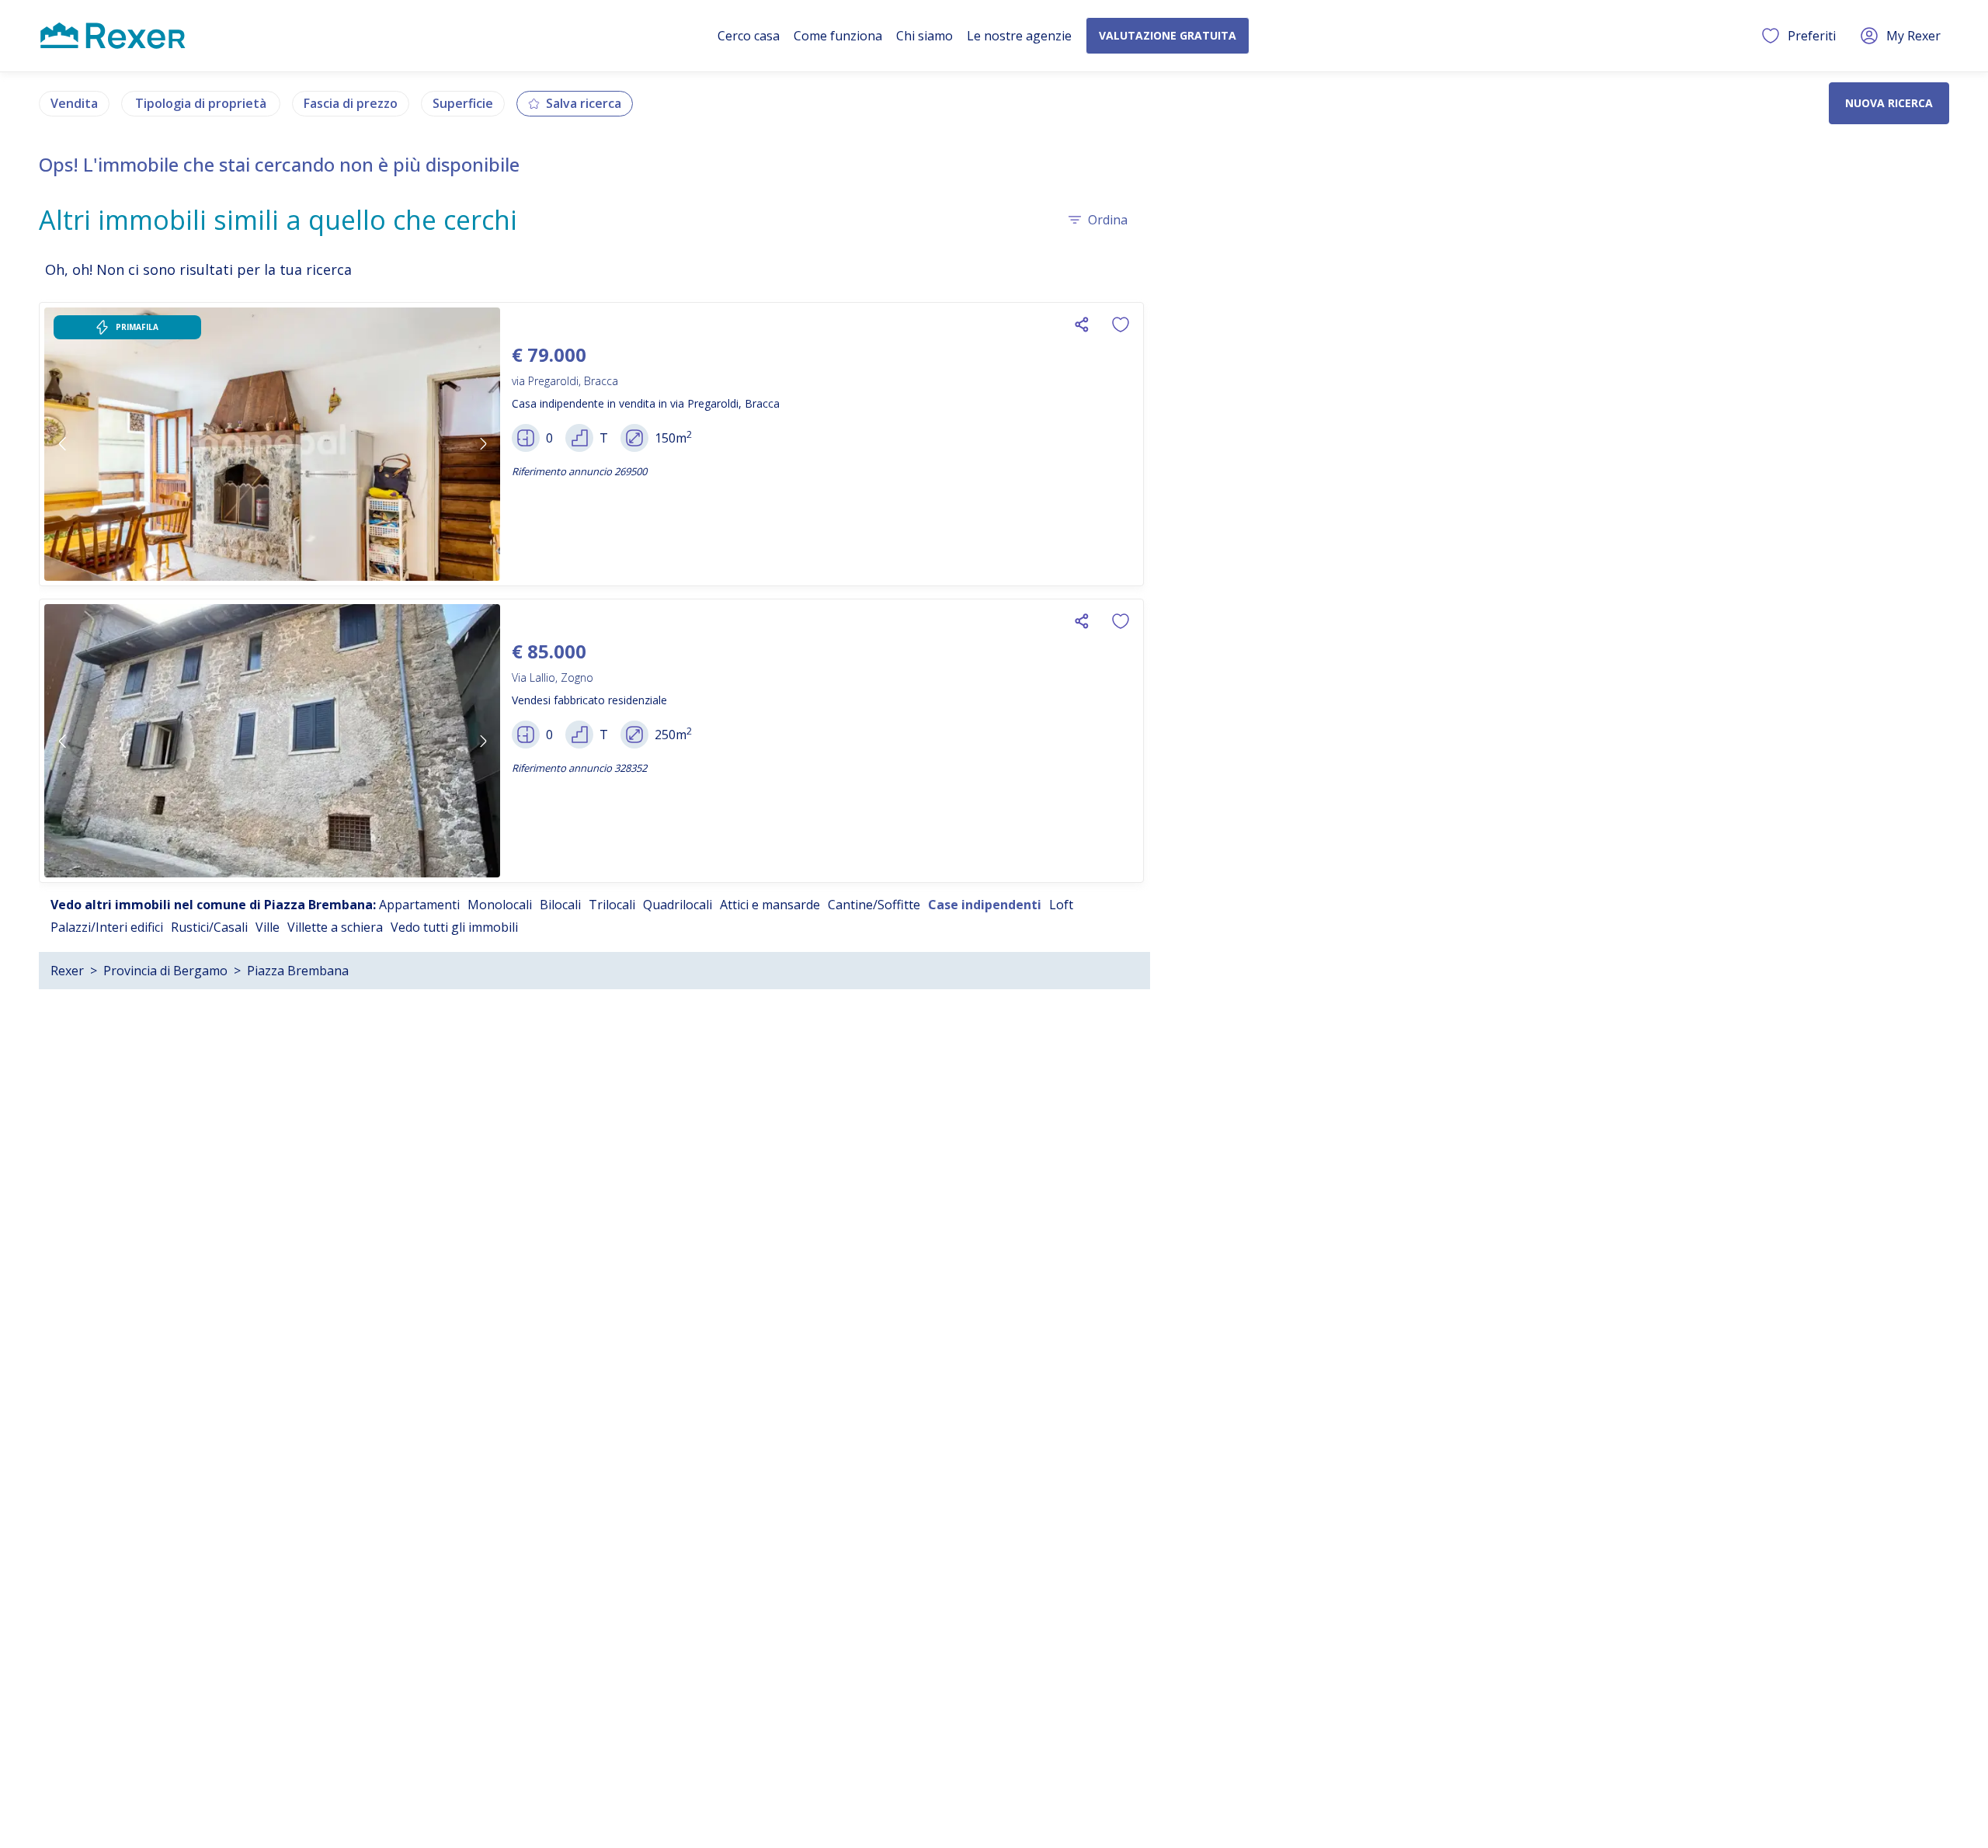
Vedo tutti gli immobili (454, 927)
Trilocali (612, 905)
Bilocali (560, 905)
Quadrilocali (678, 905)
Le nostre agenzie (1019, 36)
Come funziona (838, 36)
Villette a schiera (335, 927)
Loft (1061, 905)
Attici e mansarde (770, 905)
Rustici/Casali (209, 927)
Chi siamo (924, 36)
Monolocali (500, 905)
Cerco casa (749, 36)
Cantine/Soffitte (874, 905)
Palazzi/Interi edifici (107, 927)
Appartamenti (419, 905)
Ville (268, 927)
